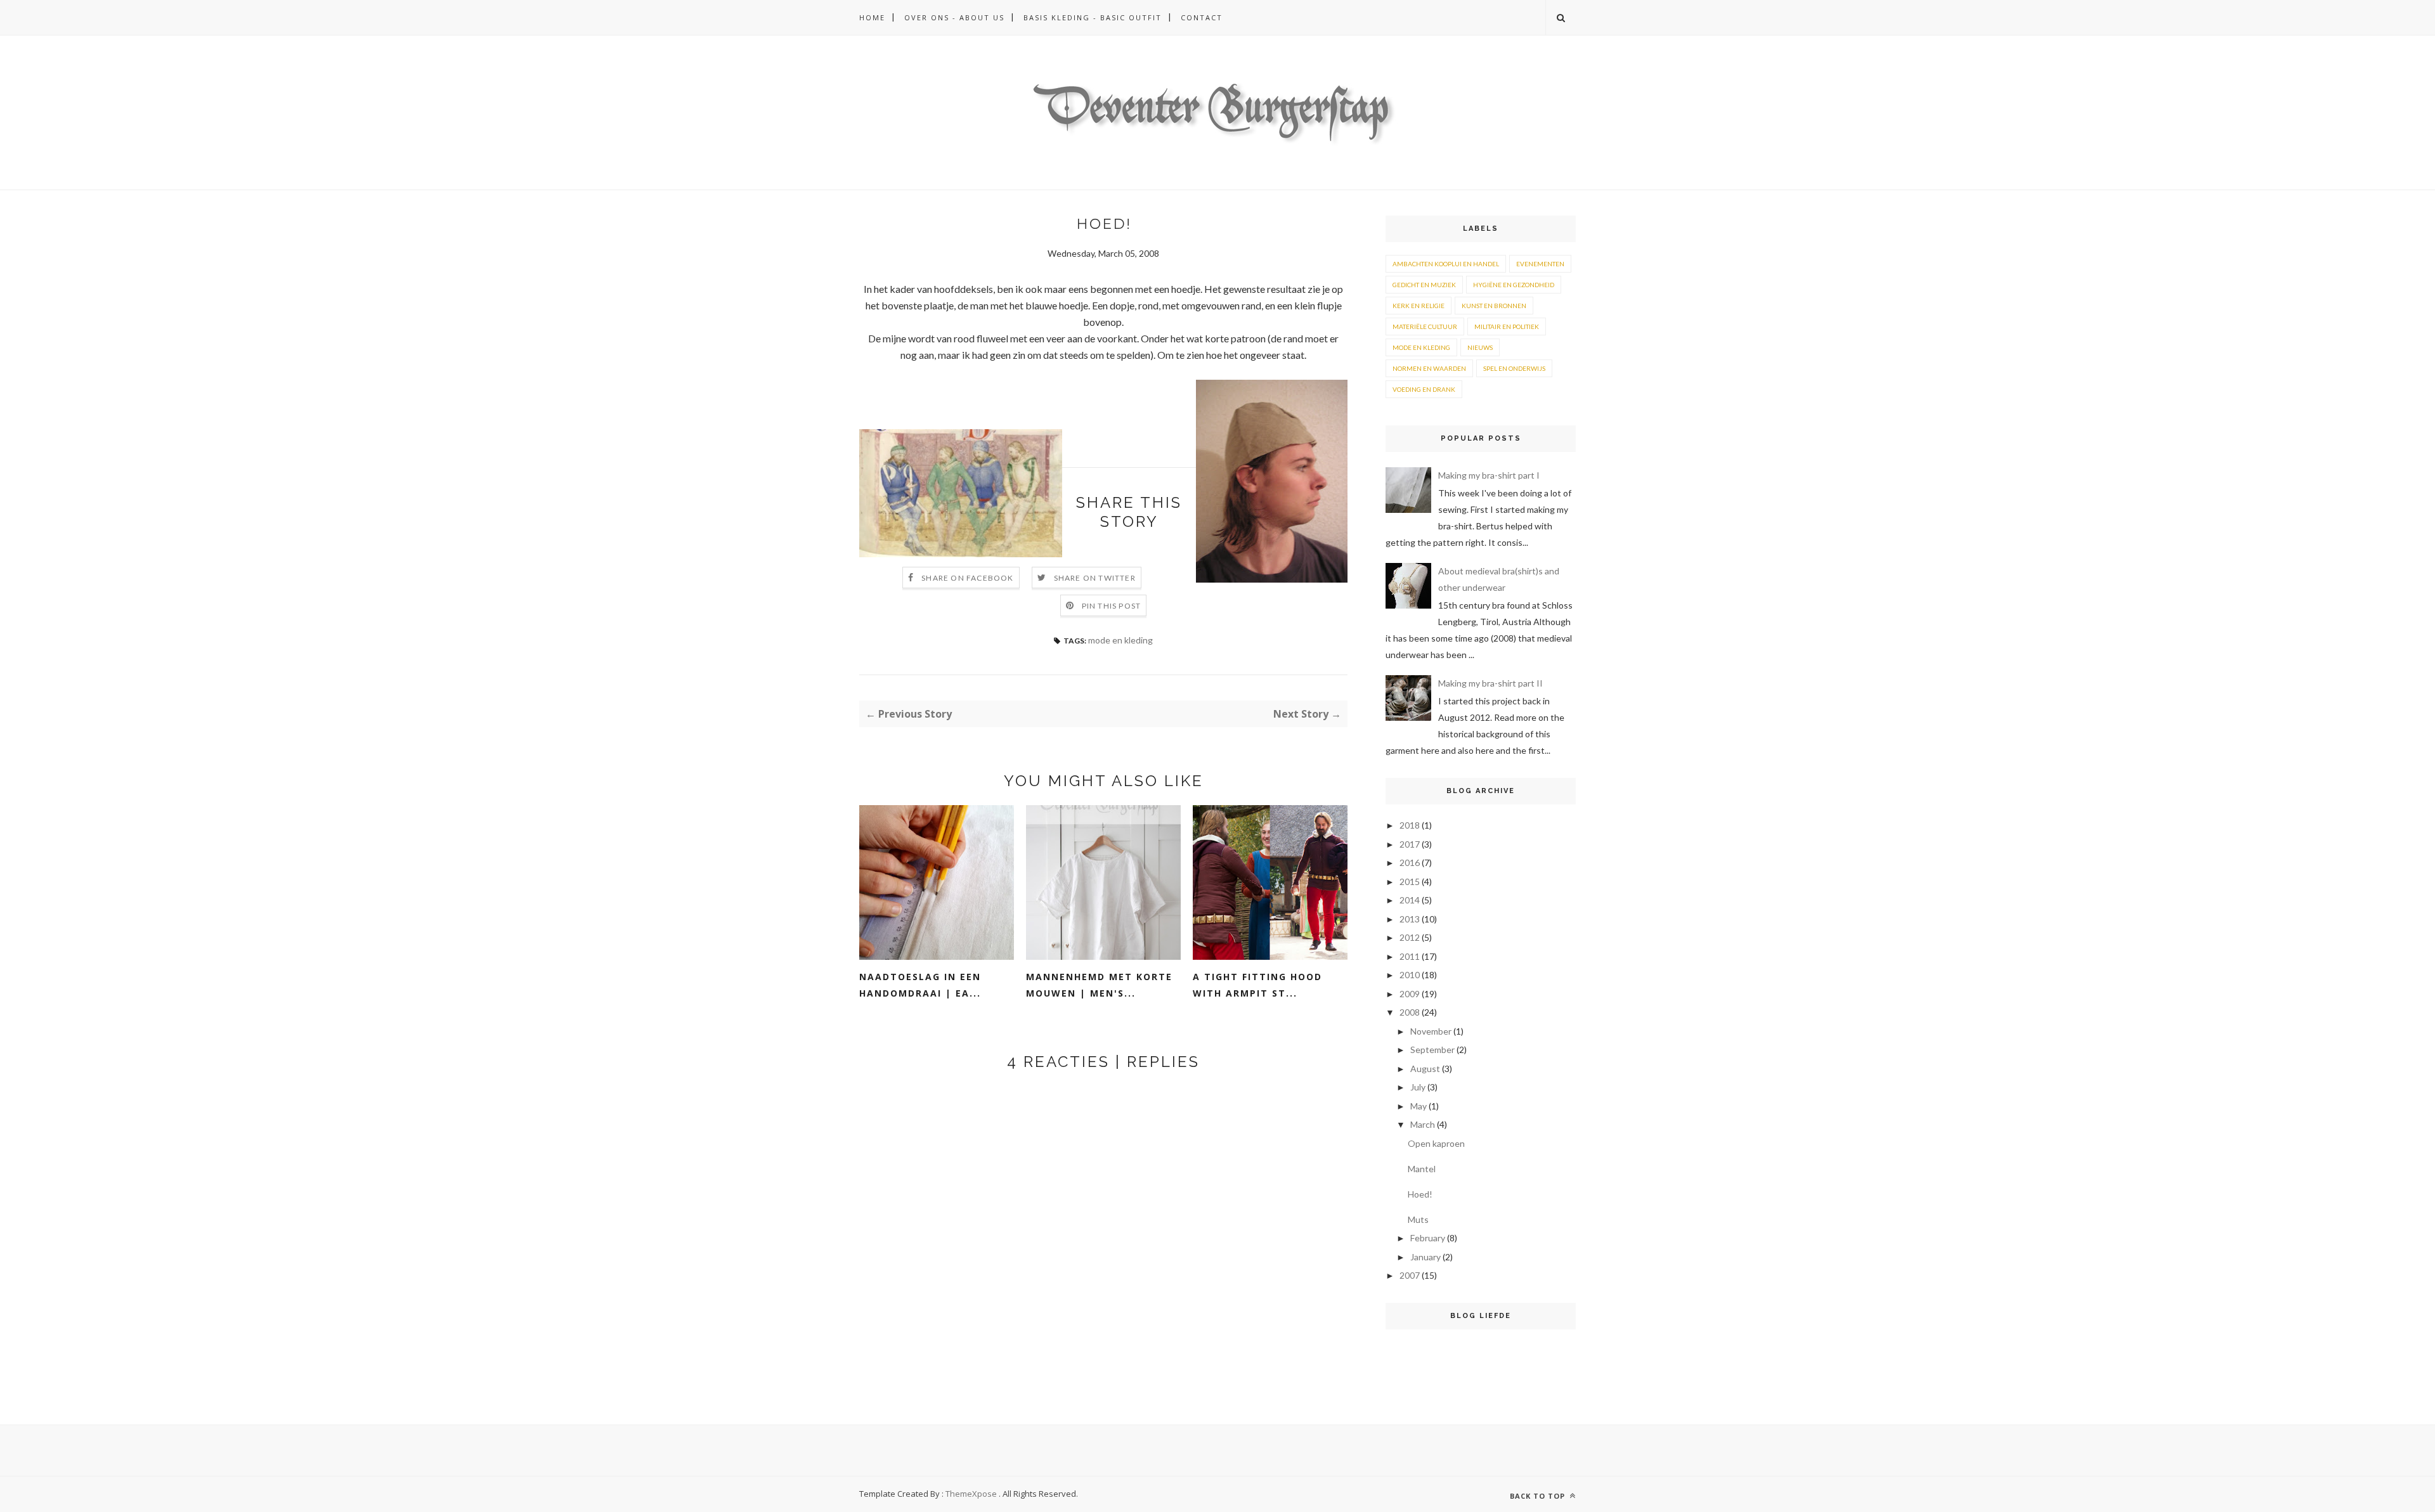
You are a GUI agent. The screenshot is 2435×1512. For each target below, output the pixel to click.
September (1432, 1050)
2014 (1410, 900)
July (1418, 1087)
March (1423, 1124)
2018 (1410, 825)
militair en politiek (1507, 326)
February (1428, 1238)
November (1431, 1031)
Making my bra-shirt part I (1489, 475)
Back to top (1539, 1496)
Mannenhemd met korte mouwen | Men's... (1099, 985)
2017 (1410, 844)
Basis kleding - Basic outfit (1093, 17)
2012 (1410, 937)
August (1425, 1069)
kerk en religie (1419, 306)
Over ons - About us (954, 17)
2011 (1410, 956)
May (1419, 1106)
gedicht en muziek (1424, 285)
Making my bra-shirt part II (1490, 683)
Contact (1202, 17)
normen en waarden (1429, 368)
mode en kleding (1120, 640)
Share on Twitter (1095, 578)
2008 (1410, 1012)
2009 (1410, 994)
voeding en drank (1424, 389)
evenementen (1540, 264)
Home (872, 17)
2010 (1410, 975)
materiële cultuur (1425, 326)
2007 (1410, 1275)
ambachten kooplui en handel (1446, 264)
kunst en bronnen (1494, 306)
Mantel (1422, 1169)
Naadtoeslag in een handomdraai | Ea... (920, 985)
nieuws (1480, 347)
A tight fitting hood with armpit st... (1257, 985)
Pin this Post (1112, 606)
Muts (1418, 1219)
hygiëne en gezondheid (1514, 285)
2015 (1410, 882)
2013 (1410, 919)
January (1425, 1257)
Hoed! (1420, 1194)
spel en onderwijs (1514, 368)
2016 (1410, 863)
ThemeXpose (971, 1494)
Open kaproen (1436, 1143)
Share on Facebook (967, 578)
